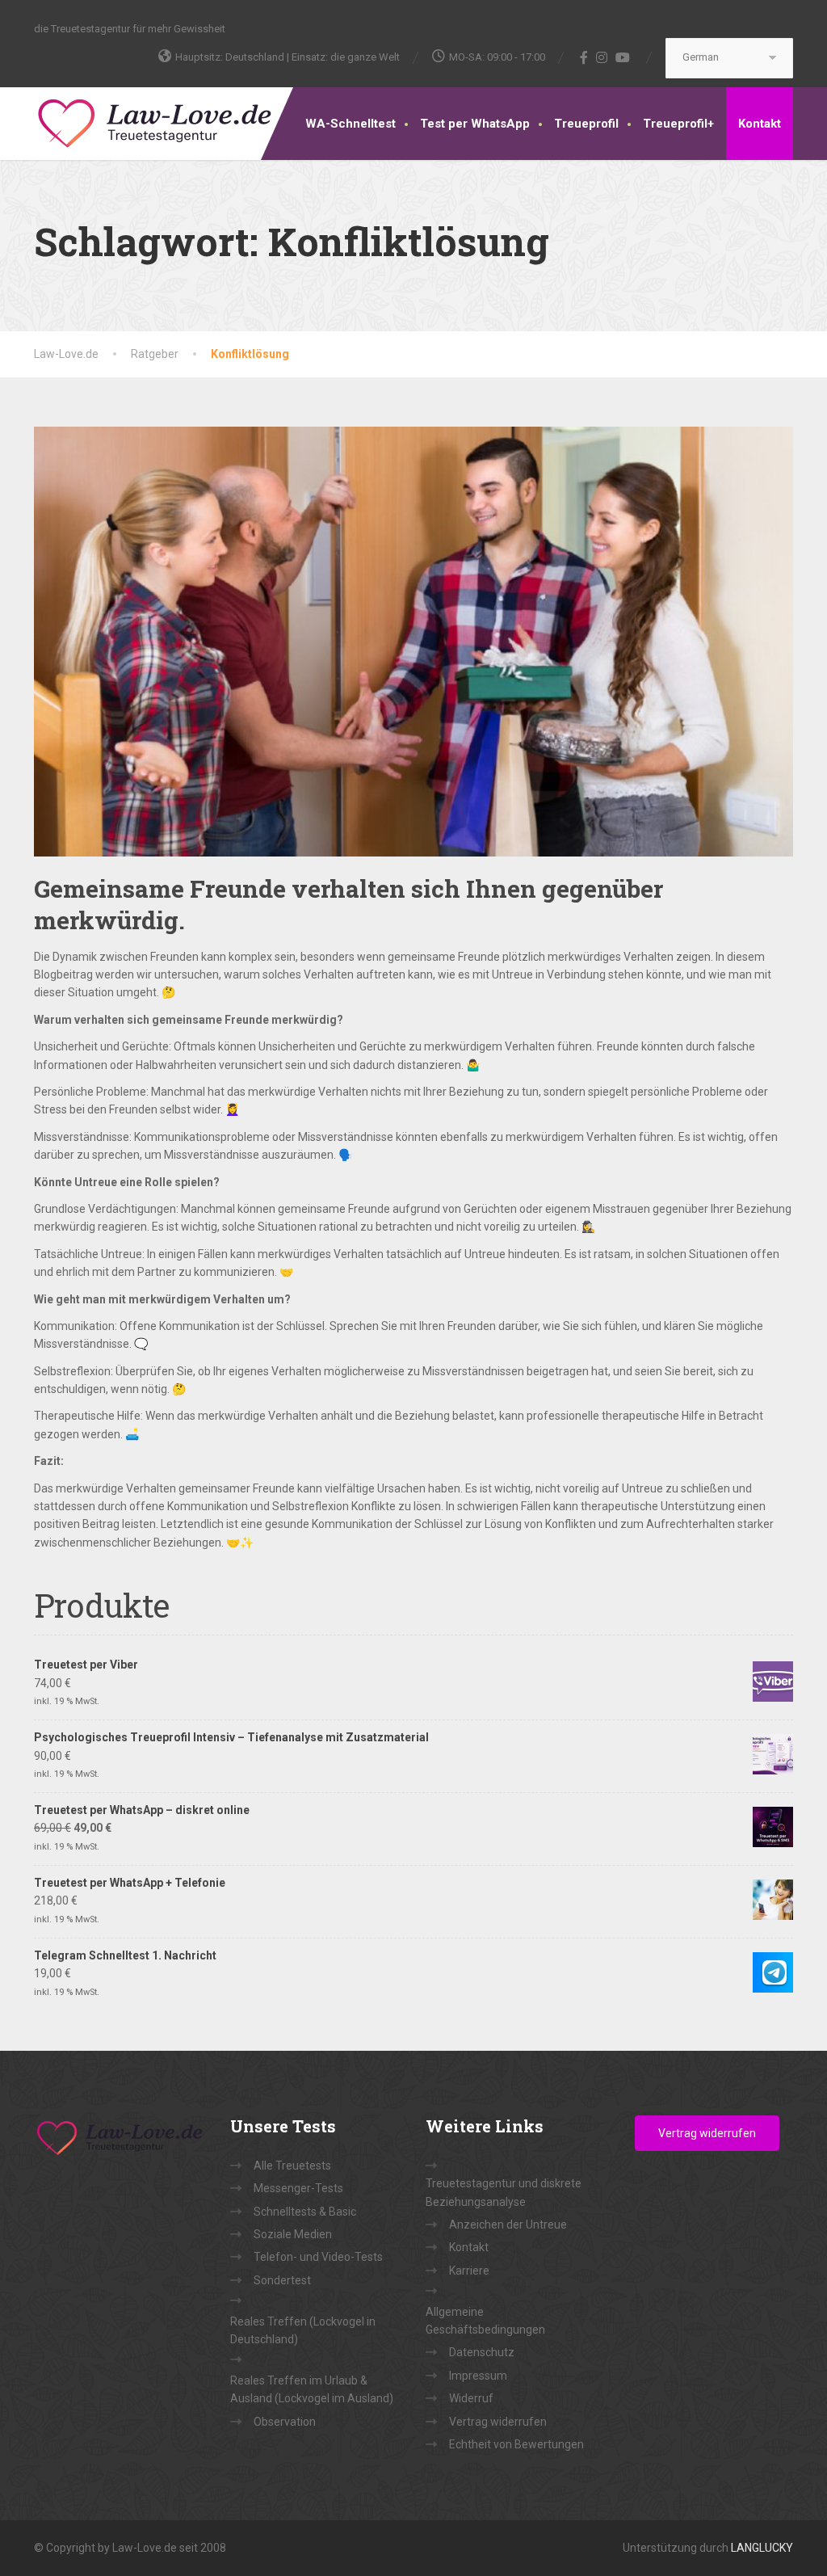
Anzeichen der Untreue (508, 2225)
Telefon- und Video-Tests (318, 2257)
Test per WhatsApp (475, 124)
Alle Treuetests (292, 2166)
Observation (285, 2422)
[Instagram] (602, 57)
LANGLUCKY (762, 2548)
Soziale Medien (293, 2234)
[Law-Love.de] (155, 121)
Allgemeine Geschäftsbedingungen (485, 2321)
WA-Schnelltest (351, 124)
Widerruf (471, 2398)
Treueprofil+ (678, 124)
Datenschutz (482, 2352)
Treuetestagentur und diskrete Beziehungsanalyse (504, 2192)
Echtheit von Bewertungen (516, 2444)
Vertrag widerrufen (498, 2422)
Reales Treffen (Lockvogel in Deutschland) (303, 2330)
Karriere (469, 2271)
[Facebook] (584, 57)
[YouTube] (623, 57)
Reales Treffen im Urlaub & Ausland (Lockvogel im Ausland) (312, 2389)
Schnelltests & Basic (305, 2212)
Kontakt (760, 124)
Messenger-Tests (298, 2188)
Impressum (478, 2376)
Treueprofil (586, 124)
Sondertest (282, 2280)
